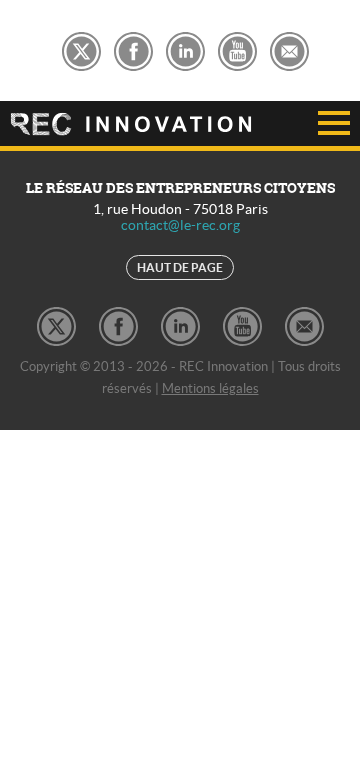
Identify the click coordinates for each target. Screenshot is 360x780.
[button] (306, 124)
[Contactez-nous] (289, 48)
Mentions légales (210, 388)
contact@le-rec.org (180, 225)
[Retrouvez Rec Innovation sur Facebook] (133, 48)
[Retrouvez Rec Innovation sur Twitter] (81, 48)
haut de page (180, 267)
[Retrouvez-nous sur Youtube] (237, 48)
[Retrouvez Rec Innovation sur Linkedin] (185, 48)
